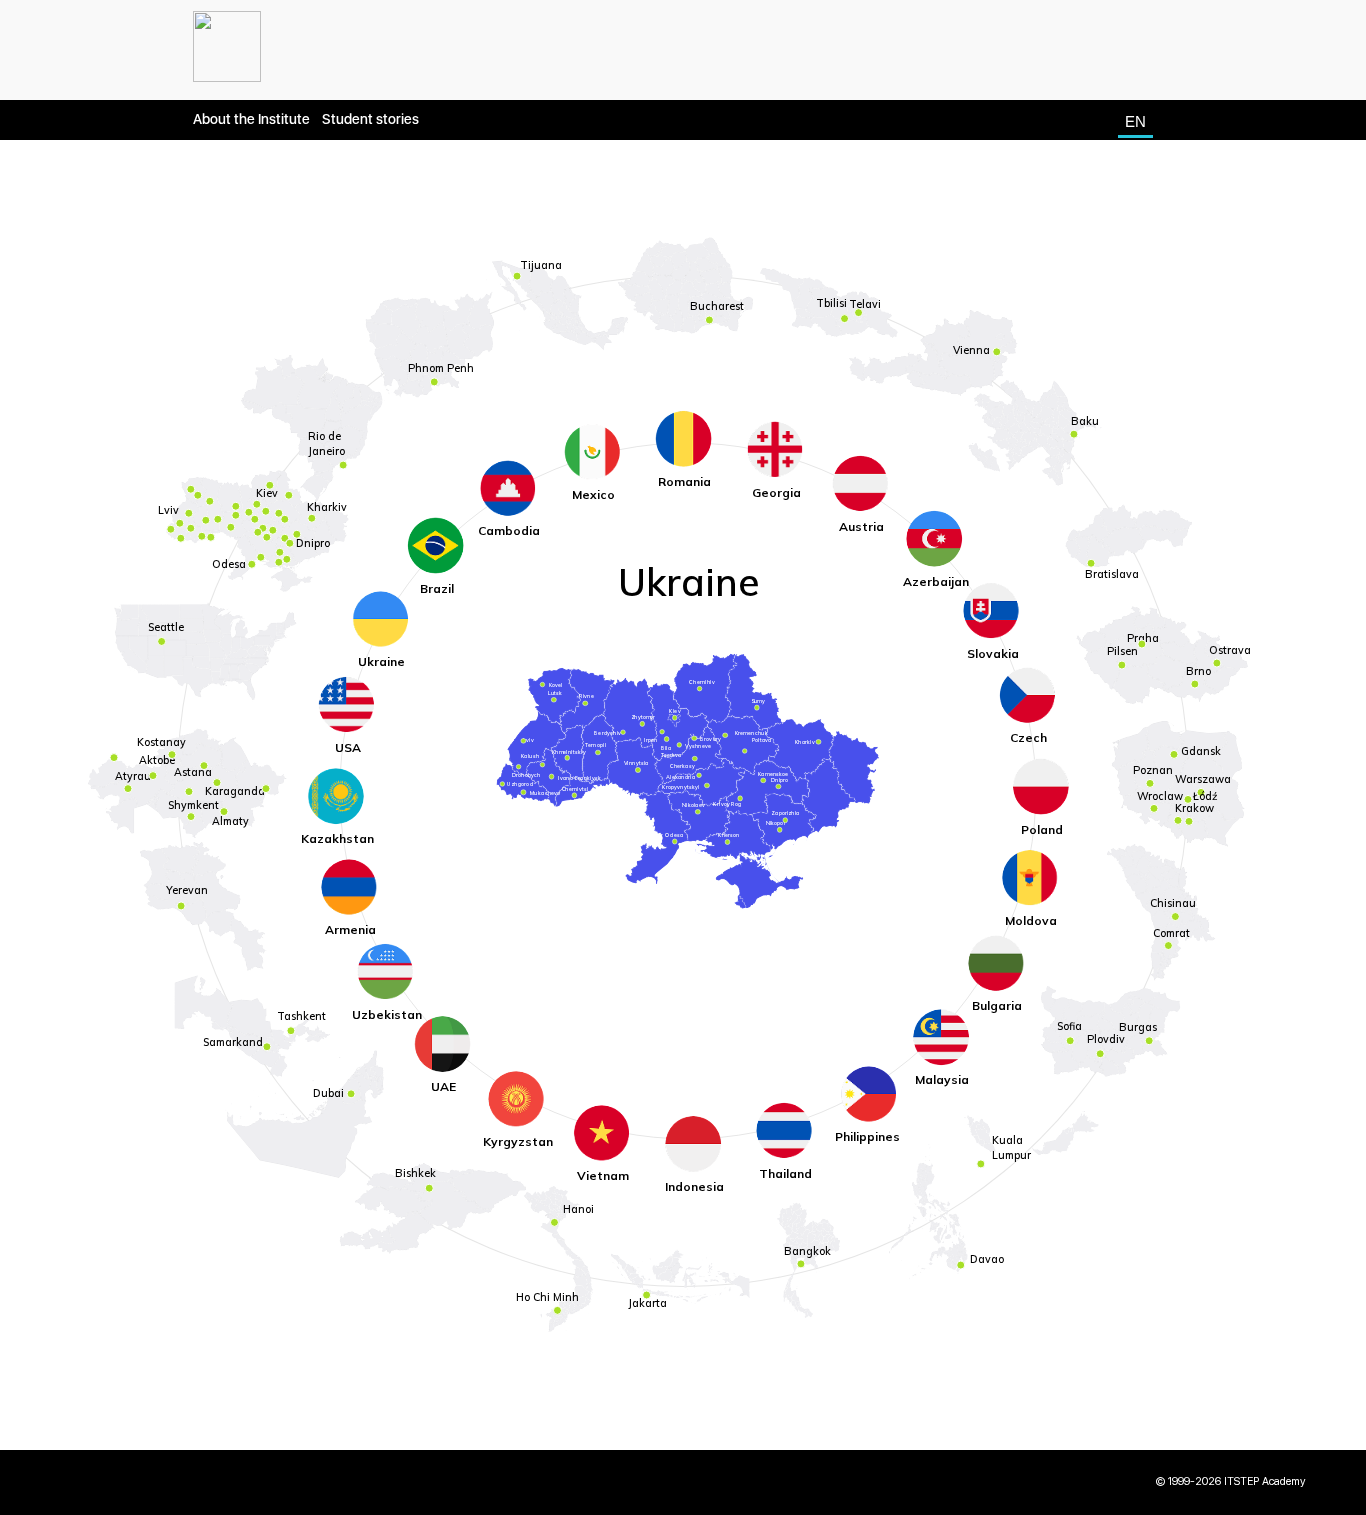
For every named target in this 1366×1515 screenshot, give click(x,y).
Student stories (370, 119)
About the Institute (251, 119)
